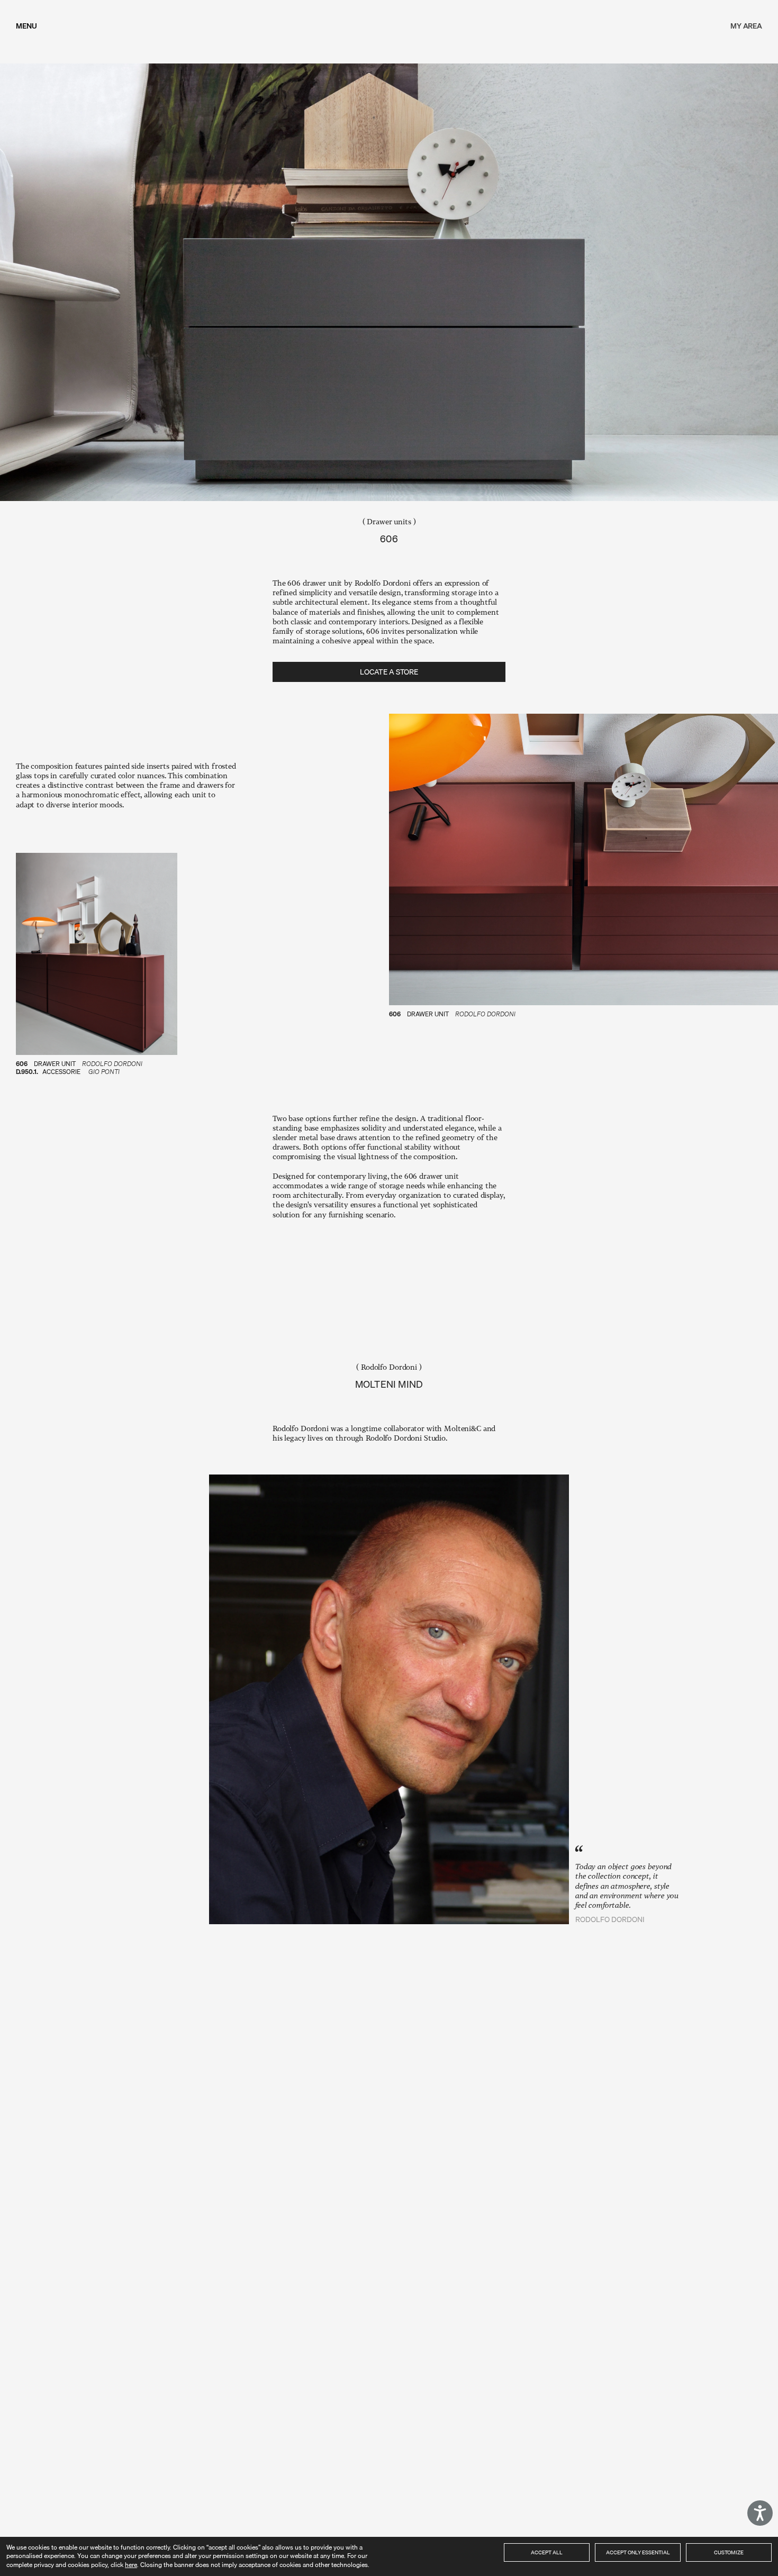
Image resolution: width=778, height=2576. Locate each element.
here (131, 2565)
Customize (729, 2552)
